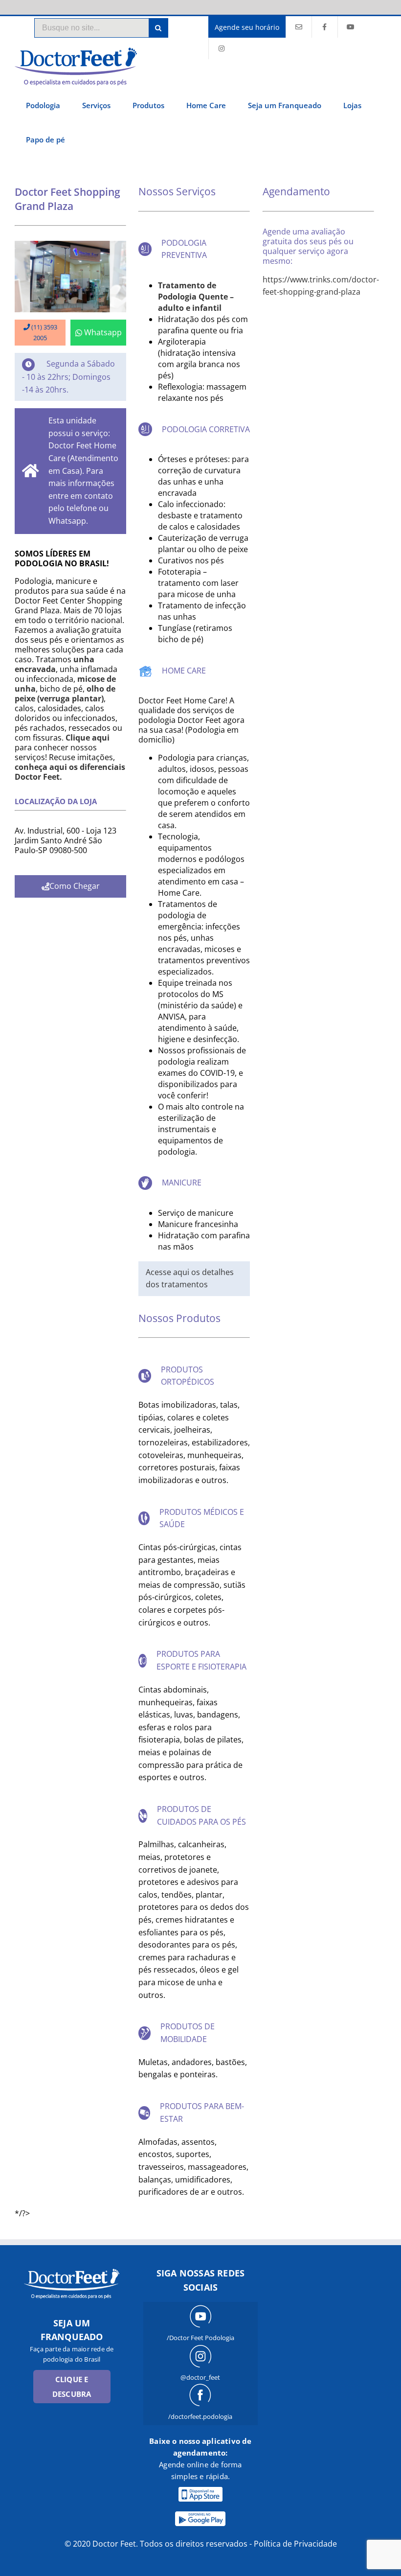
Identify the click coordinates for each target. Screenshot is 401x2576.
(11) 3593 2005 (44, 332)
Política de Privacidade (295, 2544)
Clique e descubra (72, 2387)
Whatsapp (103, 332)
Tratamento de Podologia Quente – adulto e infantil (196, 297)
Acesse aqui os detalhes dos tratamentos (190, 1278)
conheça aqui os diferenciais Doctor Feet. (70, 772)
